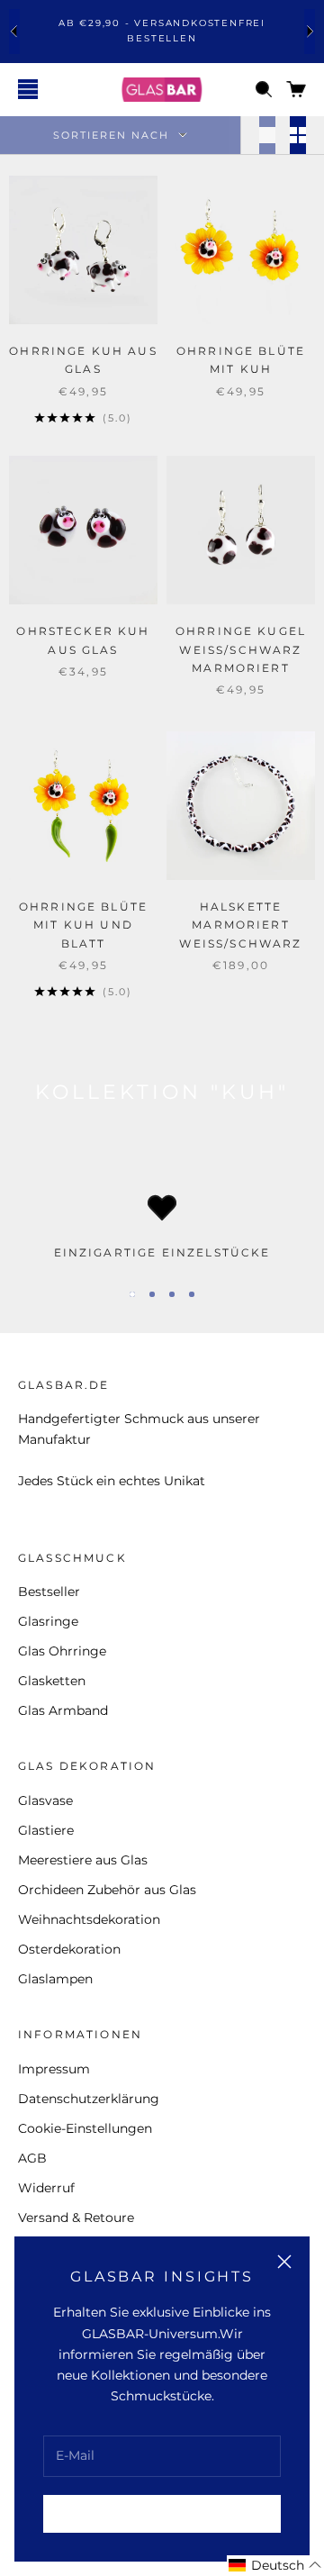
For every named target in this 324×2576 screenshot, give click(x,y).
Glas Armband (63, 1710)
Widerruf (46, 2188)
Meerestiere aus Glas (83, 1860)
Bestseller (49, 1592)
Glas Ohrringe (62, 1651)
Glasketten (52, 1681)
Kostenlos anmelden (162, 2513)
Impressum (54, 2069)
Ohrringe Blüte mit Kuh (241, 360)
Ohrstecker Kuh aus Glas (83, 640)
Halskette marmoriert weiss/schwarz (240, 925)
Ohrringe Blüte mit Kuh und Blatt (83, 925)
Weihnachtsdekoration (89, 1919)
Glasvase (45, 1800)
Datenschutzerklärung (89, 2099)
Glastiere (46, 1830)
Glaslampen (55, 1979)
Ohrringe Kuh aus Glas (83, 360)
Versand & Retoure (76, 2218)
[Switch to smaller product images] (298, 135)
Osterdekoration (69, 1949)
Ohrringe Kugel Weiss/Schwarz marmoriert (241, 649)
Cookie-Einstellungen (85, 2128)
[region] (162, 1228)
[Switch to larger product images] (267, 135)
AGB (32, 2158)
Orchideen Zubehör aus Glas (107, 1890)
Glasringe (48, 1621)
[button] (275, 2566)
